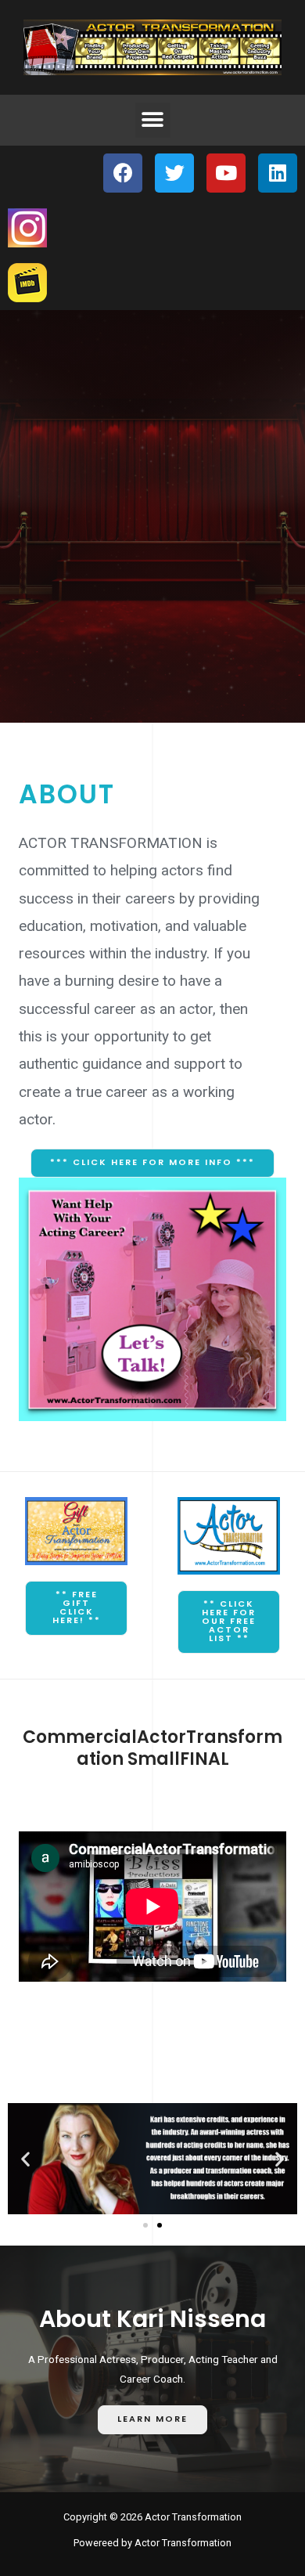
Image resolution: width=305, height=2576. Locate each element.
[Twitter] (174, 173)
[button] (153, 120)
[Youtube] (226, 173)
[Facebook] (123, 173)
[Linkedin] (278, 173)
